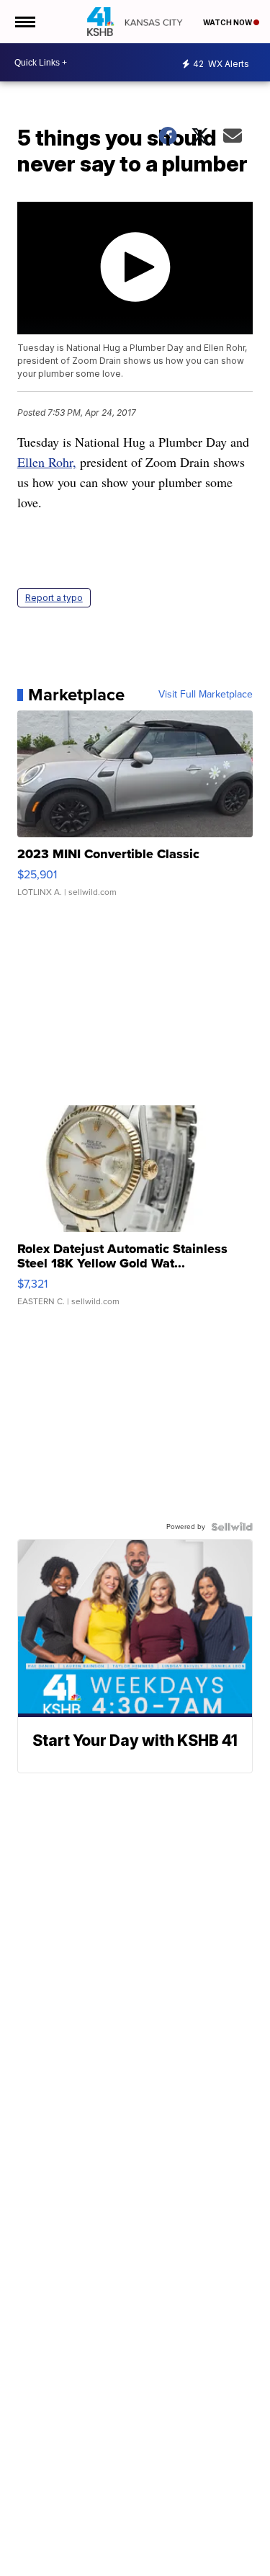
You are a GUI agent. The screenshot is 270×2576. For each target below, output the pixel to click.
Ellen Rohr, (47, 462)
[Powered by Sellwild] (232, 1527)
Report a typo (54, 598)
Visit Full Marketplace (206, 695)
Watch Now (228, 22)
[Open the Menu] (24, 22)
